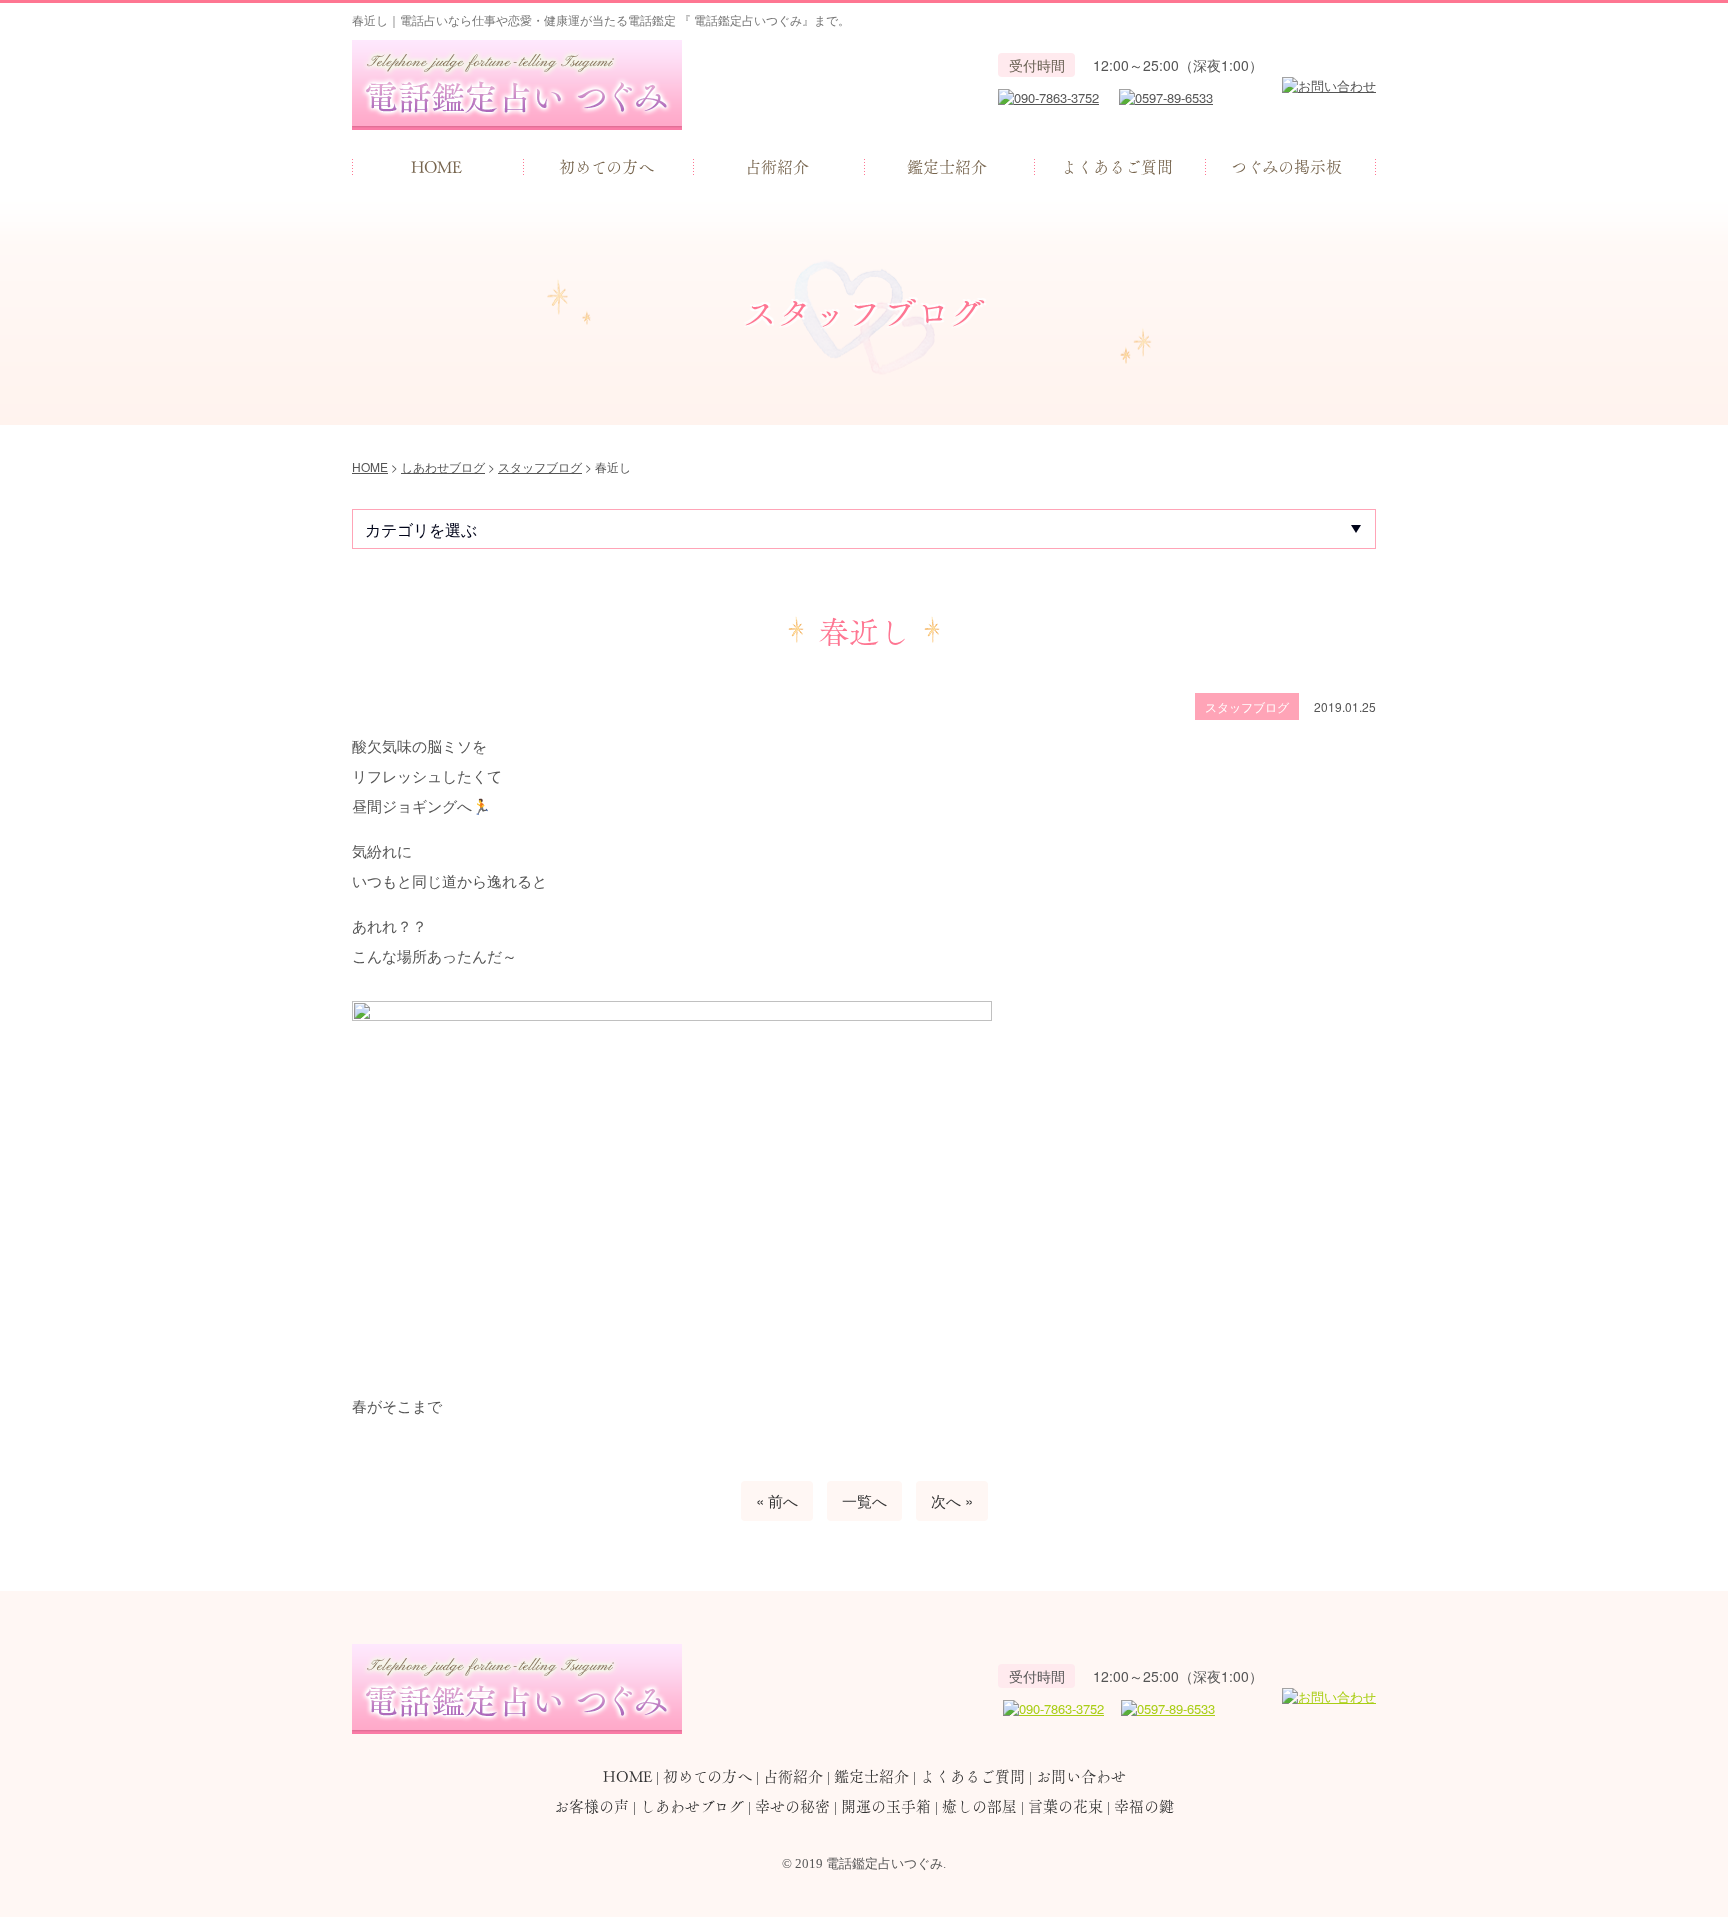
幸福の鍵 (1144, 1805)
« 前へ (777, 1500)
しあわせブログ (692, 1805)
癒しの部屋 (979, 1805)
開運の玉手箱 (886, 1805)
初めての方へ (606, 166)
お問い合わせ (1081, 1775)
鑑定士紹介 (947, 166)
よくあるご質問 (1117, 166)
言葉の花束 (1065, 1805)
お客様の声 (591, 1805)
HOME (436, 166)
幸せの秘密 (792, 1805)
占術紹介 (777, 166)
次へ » (952, 1500)
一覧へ (864, 1500)
